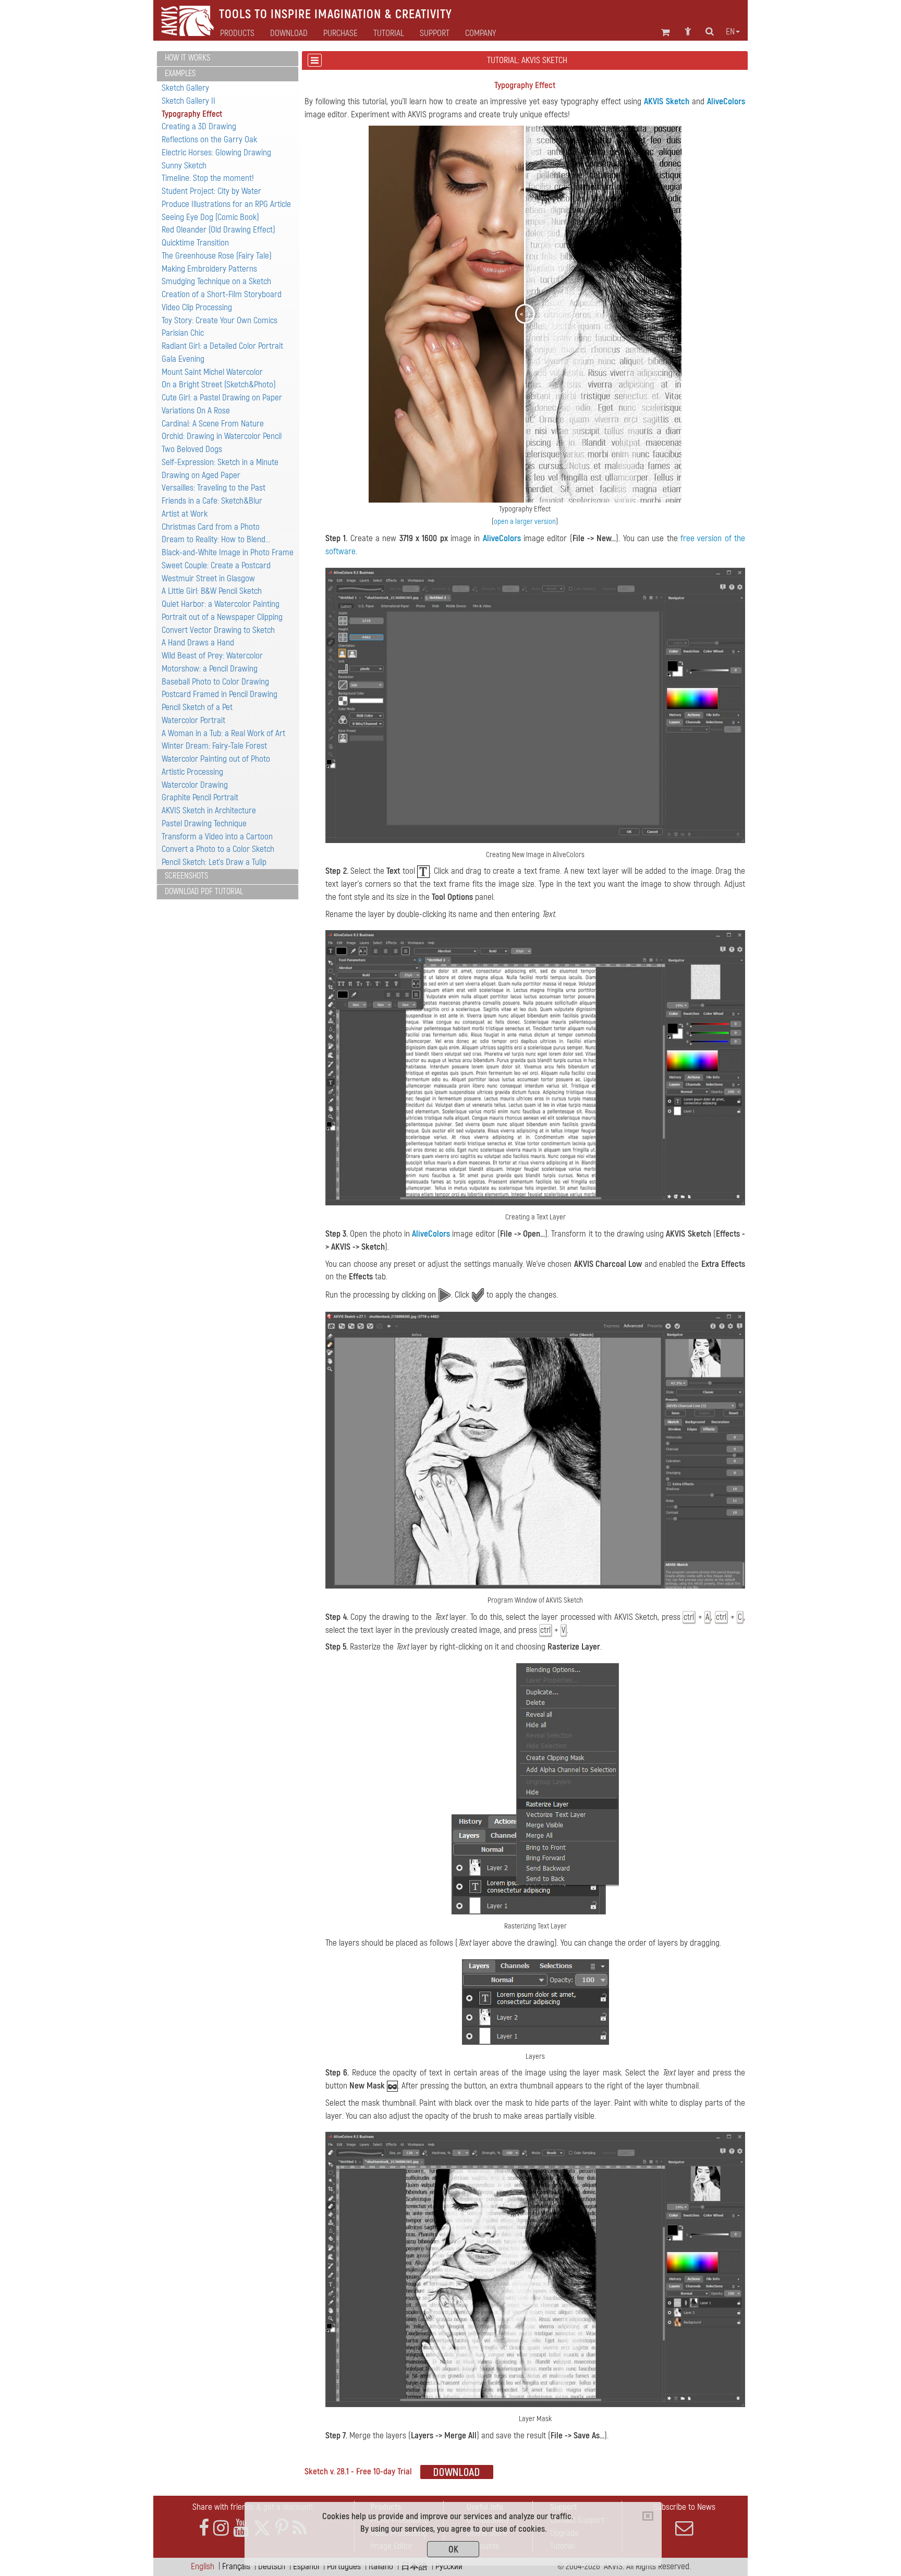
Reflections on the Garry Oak (209, 139)
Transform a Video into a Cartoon (217, 837)
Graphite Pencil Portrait (200, 797)
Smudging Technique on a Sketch (216, 281)
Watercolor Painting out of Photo (216, 759)
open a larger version (525, 522)
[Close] (648, 2516)
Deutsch (272, 2566)
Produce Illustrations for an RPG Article (226, 204)
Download (289, 33)
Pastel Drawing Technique (204, 823)
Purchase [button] (340, 33)
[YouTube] (241, 2528)
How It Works (187, 58)
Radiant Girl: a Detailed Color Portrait (222, 346)
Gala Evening (183, 359)
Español (306, 2566)
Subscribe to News (684, 2507)
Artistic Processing (192, 772)
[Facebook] (204, 2528)
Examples (180, 74)
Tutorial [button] (389, 33)
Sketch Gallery (185, 88)
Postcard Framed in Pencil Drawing (220, 694)
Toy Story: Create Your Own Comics (220, 320)
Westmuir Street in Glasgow (208, 578)
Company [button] (480, 33)
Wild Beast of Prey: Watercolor (212, 656)
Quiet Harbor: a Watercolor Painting (221, 604)
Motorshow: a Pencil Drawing (210, 669)
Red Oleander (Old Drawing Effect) (218, 230)
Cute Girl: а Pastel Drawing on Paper (222, 398)
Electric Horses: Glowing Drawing (216, 152)
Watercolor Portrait (193, 720)
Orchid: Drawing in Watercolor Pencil (222, 436)
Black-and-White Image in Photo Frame (228, 552)
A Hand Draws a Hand (198, 643)
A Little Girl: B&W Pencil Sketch (212, 591)
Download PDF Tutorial (204, 892)
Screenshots (186, 876)
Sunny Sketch (184, 166)
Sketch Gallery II (188, 101)
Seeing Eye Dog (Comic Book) (210, 217)
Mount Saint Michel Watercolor (212, 372)
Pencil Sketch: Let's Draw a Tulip (214, 862)
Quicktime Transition (195, 243)
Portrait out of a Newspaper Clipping (222, 617)
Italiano (381, 2566)
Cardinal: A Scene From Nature (213, 424)
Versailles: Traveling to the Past (214, 488)
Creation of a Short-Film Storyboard (222, 294)
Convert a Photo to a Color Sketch (218, 849)
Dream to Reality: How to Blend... (216, 539)
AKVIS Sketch (667, 101)
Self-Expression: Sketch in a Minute (220, 462)
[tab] (228, 59)
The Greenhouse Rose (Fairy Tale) (217, 256)
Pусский (449, 2566)
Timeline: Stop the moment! (208, 178)
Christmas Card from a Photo (211, 527)
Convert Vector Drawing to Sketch (218, 630)
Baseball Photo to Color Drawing (215, 682)
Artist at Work (185, 514)
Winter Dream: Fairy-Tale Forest (214, 746)
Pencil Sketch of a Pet (197, 707)
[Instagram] (221, 2528)
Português (344, 2566)
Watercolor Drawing (195, 785)
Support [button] (435, 33)
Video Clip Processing (197, 307)
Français (236, 2566)
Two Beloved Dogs (192, 449)
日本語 (414, 2566)
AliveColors (726, 101)
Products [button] (237, 33)
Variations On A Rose (196, 411)
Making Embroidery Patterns (209, 269)
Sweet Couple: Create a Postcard (216, 565)
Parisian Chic (183, 333)
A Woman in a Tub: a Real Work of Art (223, 733)
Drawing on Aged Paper (201, 475)
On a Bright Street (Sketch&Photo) (219, 384)
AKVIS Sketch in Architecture (209, 810)
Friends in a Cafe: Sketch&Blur (212, 501)
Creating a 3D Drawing (199, 126)
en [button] (730, 32)
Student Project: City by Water (211, 191)
